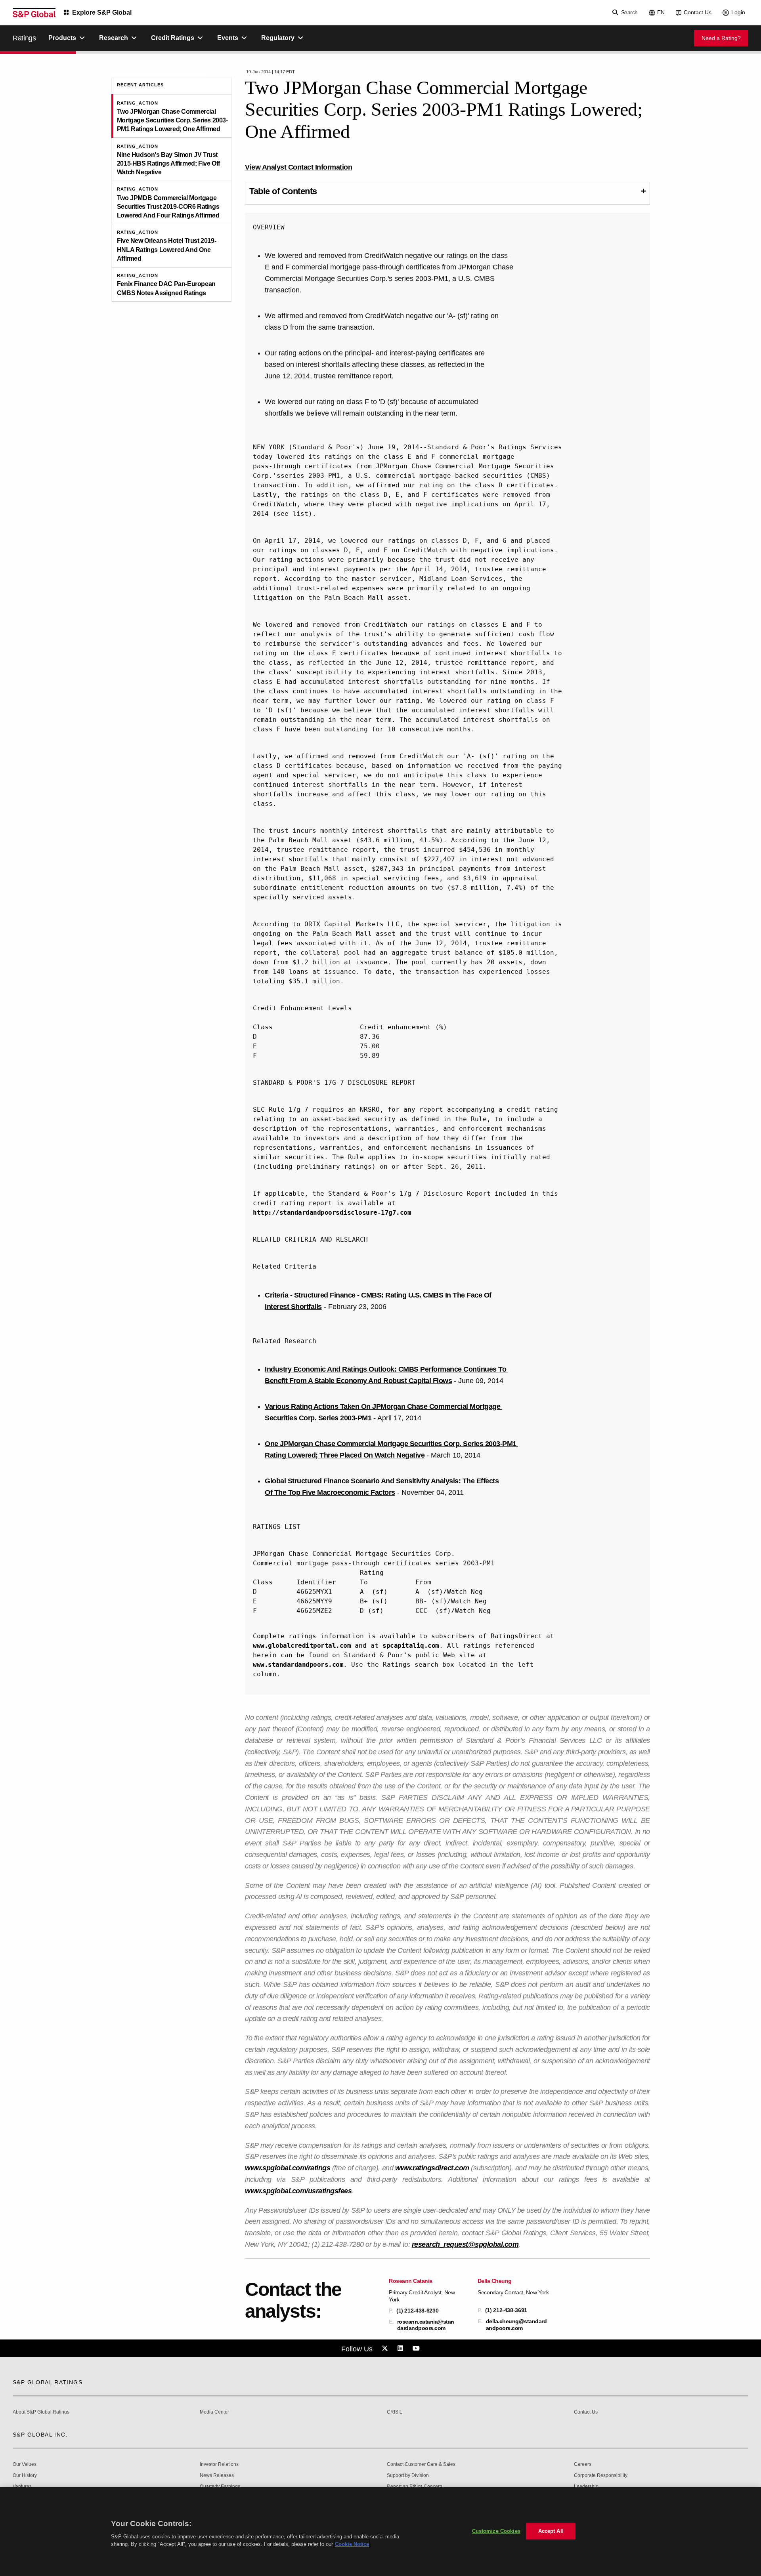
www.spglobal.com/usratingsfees (298, 2191)
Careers (583, 2464)
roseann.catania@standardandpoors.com (426, 2325)
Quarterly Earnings (220, 2487)
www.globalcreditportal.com (302, 1646)
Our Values (25, 2464)
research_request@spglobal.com (465, 2244)
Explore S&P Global (102, 12)
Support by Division (408, 2476)
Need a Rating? (721, 38)
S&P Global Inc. (40, 2435)
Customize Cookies (496, 2531)
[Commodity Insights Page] (386, 2349)
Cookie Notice (352, 2544)
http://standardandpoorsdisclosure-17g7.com (332, 1213)
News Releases (217, 2476)
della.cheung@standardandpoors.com (516, 2324)
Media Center (214, 2412)
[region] (380, 2532)
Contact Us (698, 12)
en (661, 12)
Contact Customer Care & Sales (421, 2464)
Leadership (586, 2487)
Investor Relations (219, 2464)
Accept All (551, 2531)
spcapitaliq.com (411, 1646)
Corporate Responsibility (601, 2476)
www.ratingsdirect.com (432, 2168)
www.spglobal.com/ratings (288, 2168)
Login (738, 12)
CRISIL (395, 2412)
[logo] (34, 13)
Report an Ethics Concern (415, 2487)
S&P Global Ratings (48, 2382)
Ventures (22, 2487)
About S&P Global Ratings (41, 2412)
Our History (25, 2476)
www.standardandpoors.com (298, 1665)
